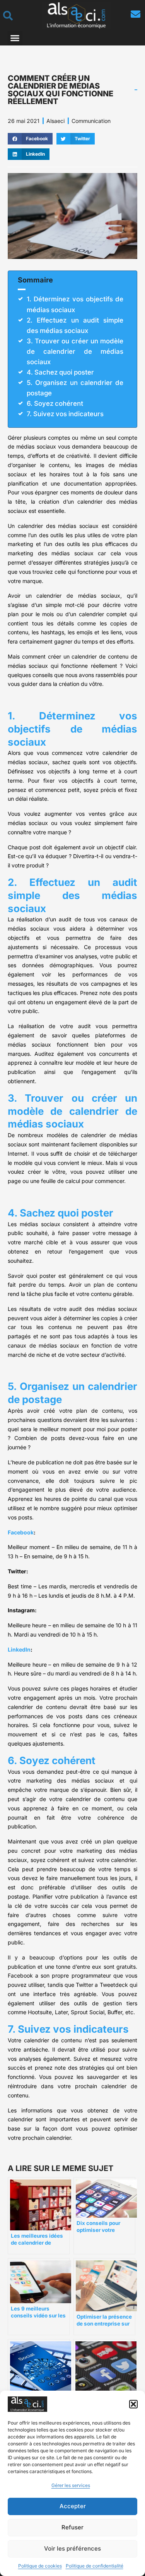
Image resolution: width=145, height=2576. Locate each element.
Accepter (73, 2506)
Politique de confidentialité (95, 2566)
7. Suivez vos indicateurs (65, 414)
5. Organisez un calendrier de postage (75, 388)
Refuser (72, 2527)
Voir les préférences (72, 2548)
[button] (133, 2404)
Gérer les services (71, 2485)
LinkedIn (19, 1649)
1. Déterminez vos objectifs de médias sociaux (75, 304)
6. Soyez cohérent (55, 403)
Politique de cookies (40, 2566)
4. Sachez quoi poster (60, 372)
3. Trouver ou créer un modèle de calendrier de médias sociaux (75, 351)
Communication (91, 121)
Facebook (21, 1532)
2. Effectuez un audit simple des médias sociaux (75, 325)
